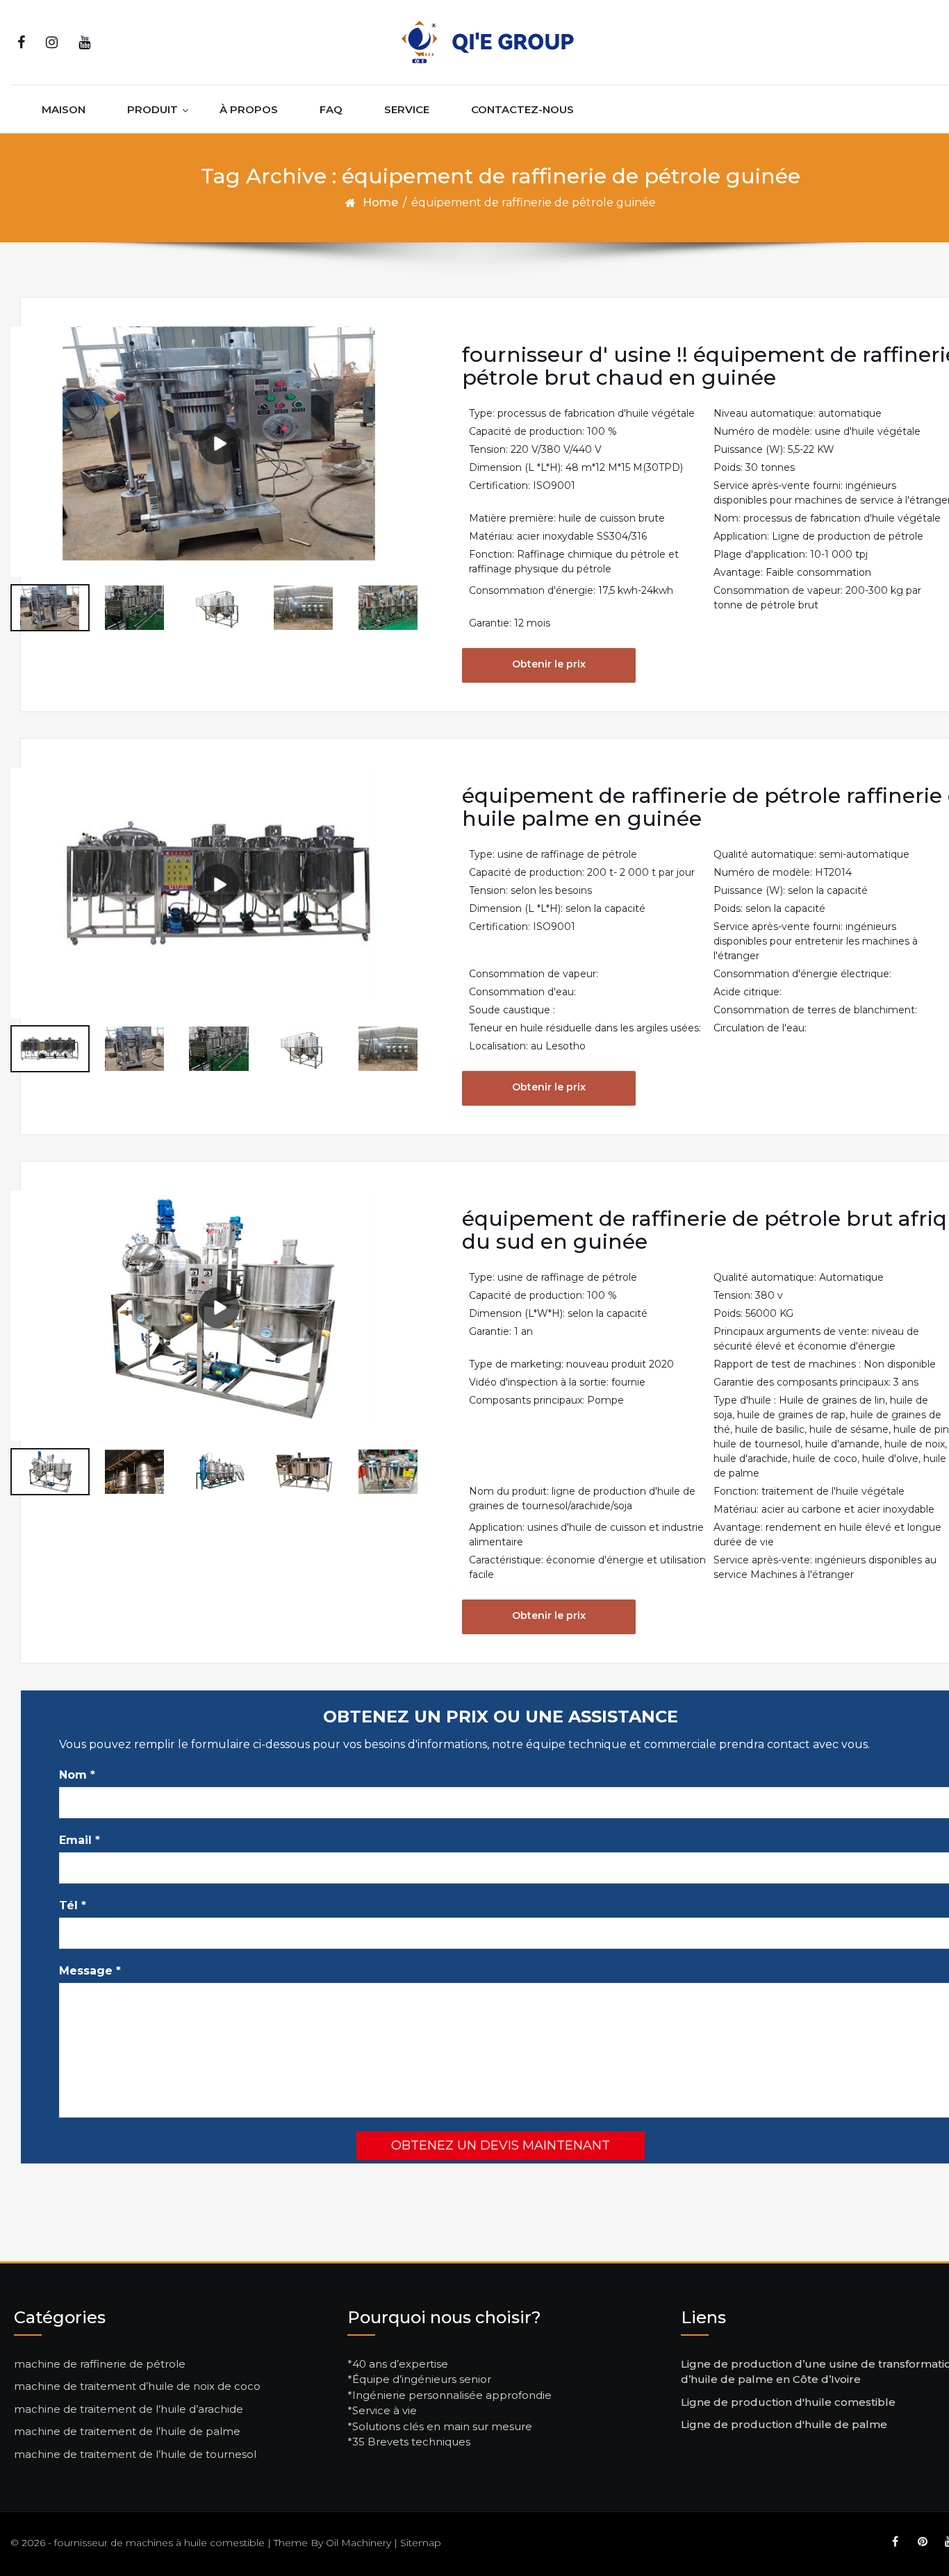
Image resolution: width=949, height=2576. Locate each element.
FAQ (331, 109)
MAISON (64, 109)
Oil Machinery (358, 2543)
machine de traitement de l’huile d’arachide (129, 2409)
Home (380, 202)
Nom (77, 1775)
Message (90, 1971)
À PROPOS (249, 109)
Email (80, 1840)
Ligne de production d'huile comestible (788, 2402)
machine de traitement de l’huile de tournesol (135, 2454)
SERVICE (407, 109)
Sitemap (421, 2543)
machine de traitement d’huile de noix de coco (137, 2386)
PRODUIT (152, 109)
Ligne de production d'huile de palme (784, 2424)
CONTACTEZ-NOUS (522, 109)
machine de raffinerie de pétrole (100, 2364)
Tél (73, 1905)
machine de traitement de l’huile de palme (127, 2431)
